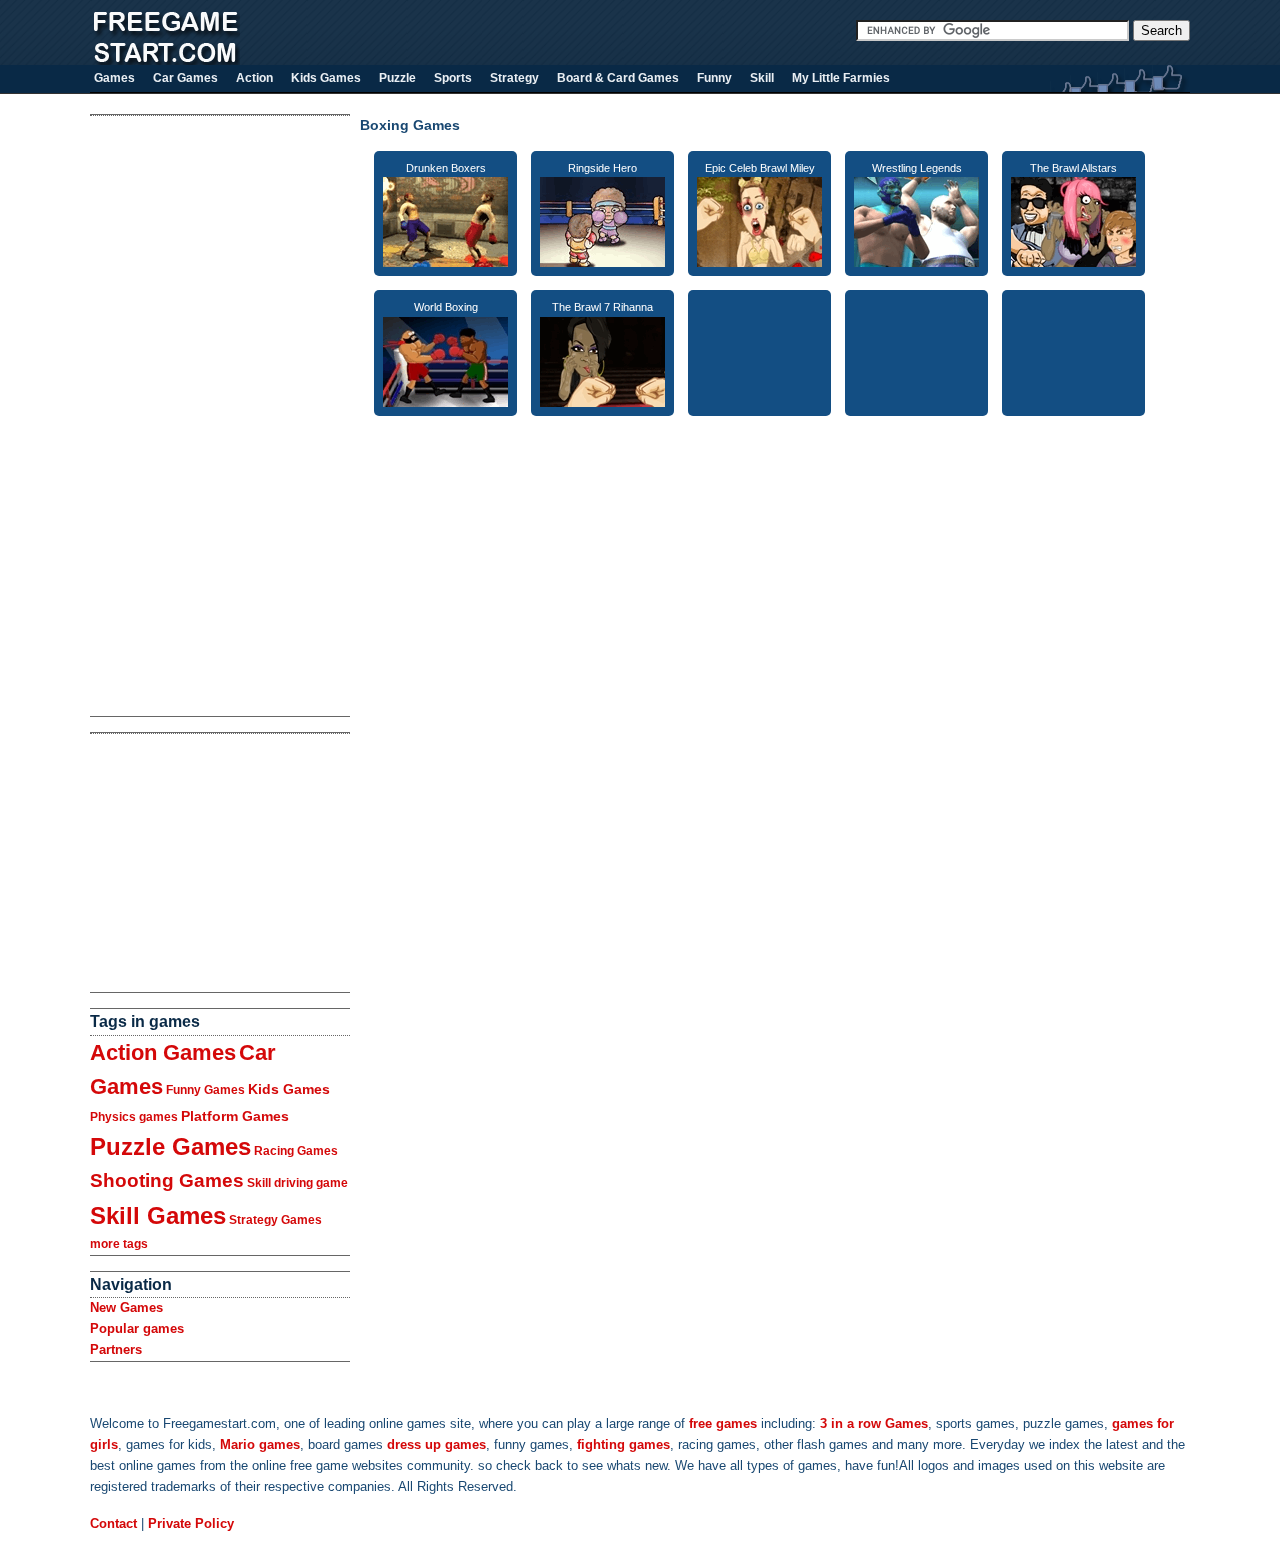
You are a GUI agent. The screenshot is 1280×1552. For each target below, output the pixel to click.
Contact (113, 1523)
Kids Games (289, 1089)
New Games (126, 1307)
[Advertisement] (170, 416)
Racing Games (296, 1151)
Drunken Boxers (446, 168)
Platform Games (235, 1116)
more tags (119, 1244)
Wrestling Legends (917, 168)
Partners (116, 1349)
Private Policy (191, 1523)
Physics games (134, 1117)
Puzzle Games (170, 1146)
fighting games (623, 1444)
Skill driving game (297, 1183)
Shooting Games (167, 1180)
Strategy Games (275, 1220)
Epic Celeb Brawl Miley (760, 168)
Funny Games (205, 1090)
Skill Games (158, 1215)
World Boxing (446, 307)
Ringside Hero (602, 168)
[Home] (165, 60)
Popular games (137, 1328)
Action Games (163, 1052)
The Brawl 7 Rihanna (602, 307)
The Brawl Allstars (1073, 168)
